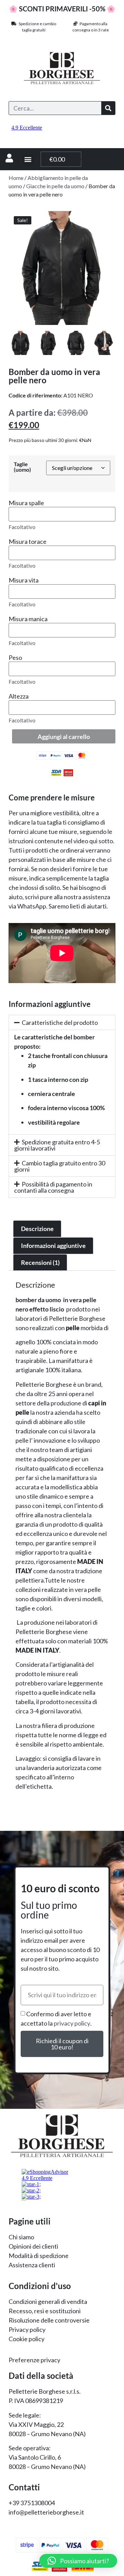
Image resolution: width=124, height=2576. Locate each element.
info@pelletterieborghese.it (46, 2512)
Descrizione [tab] (37, 1229)
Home (16, 178)
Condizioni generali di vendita (48, 2301)
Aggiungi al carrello (64, 737)
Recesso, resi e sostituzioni (45, 2311)
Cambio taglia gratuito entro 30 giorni (60, 1166)
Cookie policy (27, 2339)
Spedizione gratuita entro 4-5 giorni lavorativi (57, 1145)
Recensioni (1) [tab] (40, 1262)
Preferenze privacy (34, 2360)
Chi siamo (21, 2237)
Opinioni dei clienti (33, 2246)
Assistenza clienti (32, 2265)
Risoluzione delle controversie (49, 2320)
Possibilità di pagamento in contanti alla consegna (53, 1187)
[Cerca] (108, 108)
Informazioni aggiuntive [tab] (53, 1246)
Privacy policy (27, 2329)
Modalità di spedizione (39, 2256)
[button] (28, 159)
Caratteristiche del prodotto (60, 1022)
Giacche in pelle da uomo (55, 186)
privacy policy (72, 2023)
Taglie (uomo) (22, 467)
